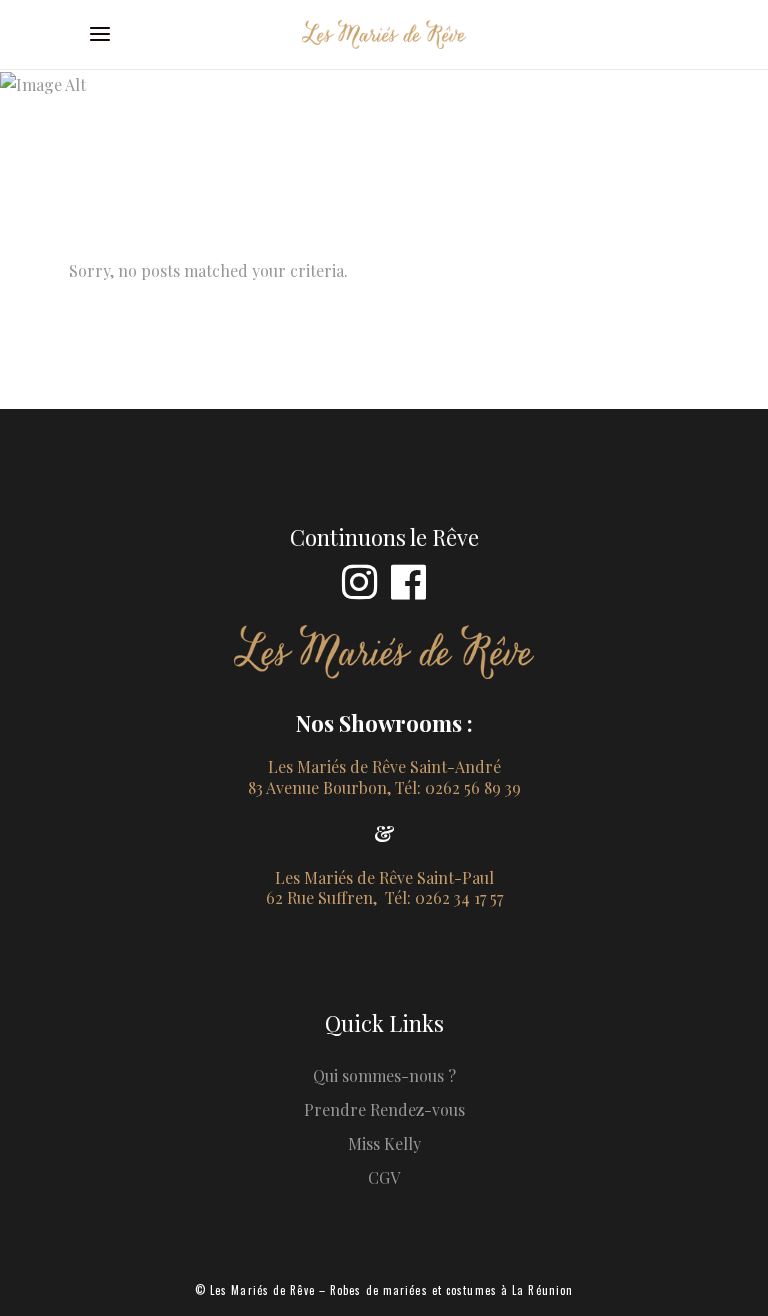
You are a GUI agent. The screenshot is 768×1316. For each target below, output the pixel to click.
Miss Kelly (384, 1143)
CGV (384, 1177)
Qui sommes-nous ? (384, 1075)
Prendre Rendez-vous (384, 1109)
